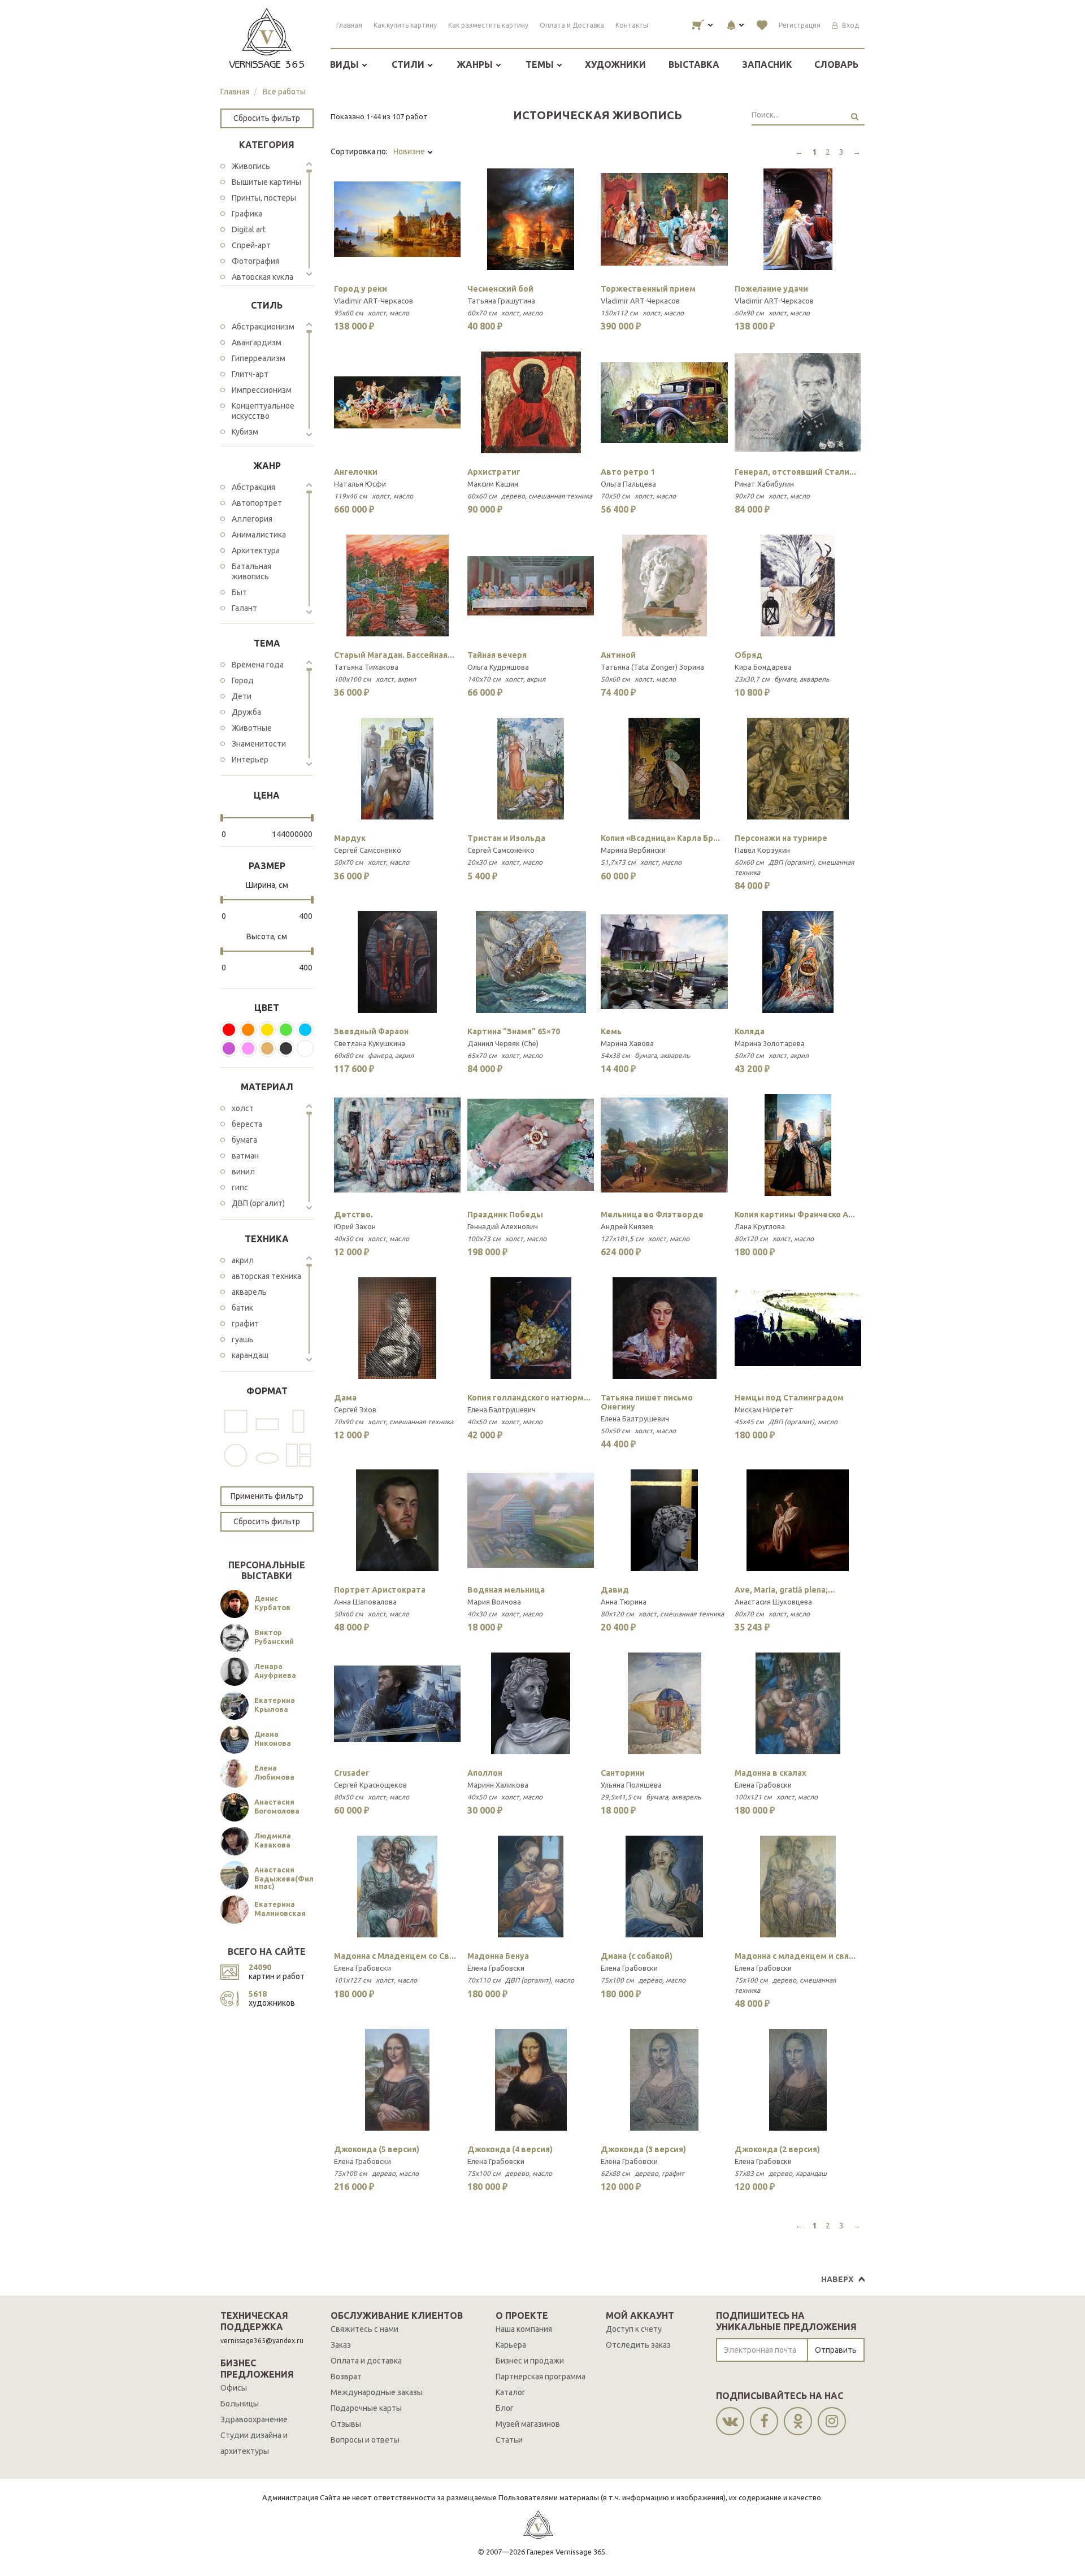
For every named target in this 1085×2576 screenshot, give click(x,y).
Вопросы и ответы (365, 2440)
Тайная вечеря (497, 655)
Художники (615, 64)
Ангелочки (356, 472)
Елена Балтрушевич (502, 1410)
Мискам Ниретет (764, 1410)
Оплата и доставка (366, 2361)
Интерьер (250, 760)
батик (242, 1308)
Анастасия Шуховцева (773, 1602)
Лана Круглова (760, 1226)
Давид (615, 1590)
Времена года (258, 665)
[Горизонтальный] (267, 1421)
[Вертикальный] (298, 1421)
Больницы (240, 2404)
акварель (249, 1292)
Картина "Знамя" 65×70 (514, 1031)
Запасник (767, 64)
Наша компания (524, 2329)
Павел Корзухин (762, 850)
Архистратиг (494, 472)
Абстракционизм (263, 327)
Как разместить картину (488, 25)
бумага (244, 1140)
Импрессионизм (262, 390)
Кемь (611, 1031)
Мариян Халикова (498, 1785)
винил (243, 1172)
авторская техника (266, 1276)
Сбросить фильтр (267, 118)
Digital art (249, 229)
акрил (243, 1260)
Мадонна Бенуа (498, 1956)
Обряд (748, 655)
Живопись (251, 166)
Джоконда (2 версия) (777, 2149)
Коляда (750, 1031)
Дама (345, 1398)
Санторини (623, 1773)
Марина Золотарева (770, 1043)
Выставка (694, 64)
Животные (252, 728)
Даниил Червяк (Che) (503, 1043)
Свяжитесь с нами (364, 2329)
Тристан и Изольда (506, 838)
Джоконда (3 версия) (643, 2149)
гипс (240, 1187)
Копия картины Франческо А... (795, 1215)
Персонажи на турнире (781, 838)
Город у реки (361, 289)
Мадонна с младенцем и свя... (795, 1956)
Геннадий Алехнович (503, 1226)
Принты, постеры (264, 198)
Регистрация (800, 25)
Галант (244, 608)
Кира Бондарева (763, 667)
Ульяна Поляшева (631, 1785)
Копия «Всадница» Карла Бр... (660, 838)
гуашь (243, 1339)
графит (245, 1324)
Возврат (346, 2376)
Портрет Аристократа (380, 1590)
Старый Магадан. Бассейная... (394, 655)
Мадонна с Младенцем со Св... (395, 1956)
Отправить (836, 2350)
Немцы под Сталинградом (789, 1398)
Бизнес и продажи (530, 2361)
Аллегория (252, 519)
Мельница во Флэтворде (652, 1215)
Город (243, 680)
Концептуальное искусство (263, 411)
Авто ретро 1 (628, 472)
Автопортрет (257, 503)
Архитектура (256, 550)
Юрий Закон (355, 1226)
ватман (245, 1156)
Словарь (836, 64)
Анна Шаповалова (365, 1602)
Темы (541, 64)
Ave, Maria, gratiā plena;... (785, 1590)
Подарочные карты (366, 2408)
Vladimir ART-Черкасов (374, 301)
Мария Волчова (494, 1602)
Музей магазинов (528, 2424)
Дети (242, 696)
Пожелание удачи (771, 289)
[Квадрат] (236, 1421)
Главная (349, 25)
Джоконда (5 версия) (377, 2149)
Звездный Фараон (371, 1031)
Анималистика (259, 535)
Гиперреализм (259, 358)
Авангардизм (257, 342)
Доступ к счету (634, 2329)
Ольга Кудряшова (498, 667)
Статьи (509, 2440)
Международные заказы (377, 2392)
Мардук (350, 838)
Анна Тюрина (624, 1602)
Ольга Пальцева (628, 484)
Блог (505, 2408)
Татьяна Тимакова (366, 667)
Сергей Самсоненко (368, 850)
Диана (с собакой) (637, 1956)
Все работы (284, 92)
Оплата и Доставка (572, 25)
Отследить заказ (638, 2345)
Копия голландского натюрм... (529, 1398)
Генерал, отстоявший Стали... (795, 472)
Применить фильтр (267, 1496)
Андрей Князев (627, 1226)
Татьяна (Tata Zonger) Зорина (652, 667)
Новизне (410, 151)
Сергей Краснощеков (370, 1785)
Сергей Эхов (355, 1410)
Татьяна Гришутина (501, 301)
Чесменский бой (500, 289)
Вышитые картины (266, 182)
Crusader (351, 1773)
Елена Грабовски (763, 1785)
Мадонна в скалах (771, 1773)
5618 (258, 1994)
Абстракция (253, 487)
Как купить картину (405, 25)
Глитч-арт (250, 374)
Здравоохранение (254, 2419)
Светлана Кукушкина (370, 1043)
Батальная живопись (251, 571)
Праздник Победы (505, 1215)
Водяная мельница (506, 1590)
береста (247, 1124)
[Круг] (236, 1455)
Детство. (353, 1215)
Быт (239, 592)
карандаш (250, 1355)
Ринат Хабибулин (764, 484)
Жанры (476, 64)
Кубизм (245, 432)
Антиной (618, 655)
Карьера (511, 2345)
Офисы (234, 2388)
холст (243, 1108)
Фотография (255, 261)
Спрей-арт (251, 245)
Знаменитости (259, 744)
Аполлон (485, 1773)
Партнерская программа (541, 2376)
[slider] (222, 818)
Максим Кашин (493, 484)
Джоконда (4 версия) (510, 2149)
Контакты (632, 25)
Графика (247, 214)
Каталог (511, 2392)
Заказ (341, 2345)
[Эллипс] (267, 1455)
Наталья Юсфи (360, 484)
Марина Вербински (633, 850)
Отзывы (346, 2424)
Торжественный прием (648, 289)
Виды (346, 64)
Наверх (837, 2279)
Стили (409, 64)
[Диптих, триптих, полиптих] (298, 1455)
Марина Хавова (627, 1043)
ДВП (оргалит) (258, 1203)
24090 (260, 1967)
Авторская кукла (262, 277)
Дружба (246, 712)
